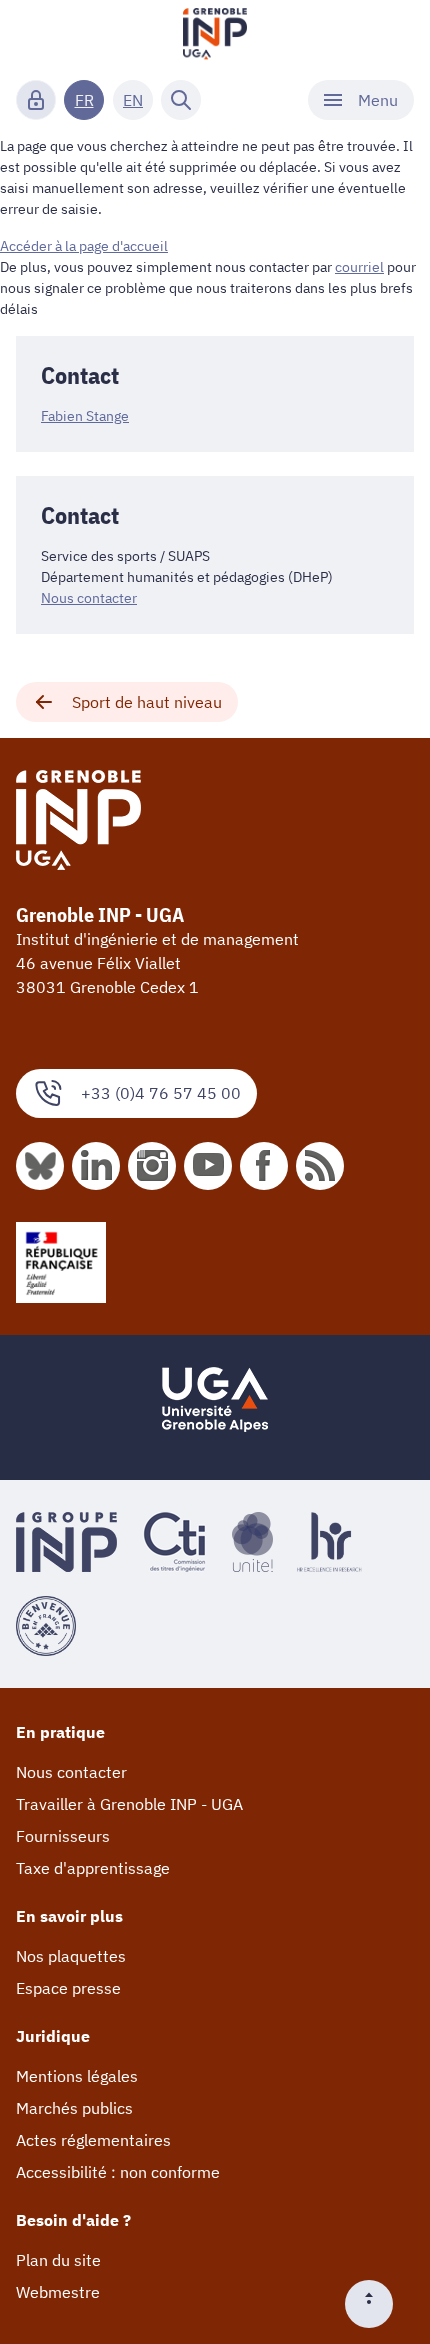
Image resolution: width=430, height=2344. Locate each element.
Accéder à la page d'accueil (84, 246)
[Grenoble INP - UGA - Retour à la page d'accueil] (215, 36)
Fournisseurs (63, 1836)
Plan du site (58, 2260)
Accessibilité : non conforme (118, 2172)
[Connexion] (36, 100)
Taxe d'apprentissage (93, 1868)
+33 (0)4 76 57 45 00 (161, 1093)
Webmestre (58, 2292)
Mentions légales (77, 2076)
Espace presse (68, 1988)
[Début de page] (377, 2304)
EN (133, 100)
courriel (359, 267)
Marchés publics (74, 2108)
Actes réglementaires (93, 2140)
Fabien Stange (85, 416)
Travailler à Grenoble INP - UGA (129, 1804)
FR (84, 100)
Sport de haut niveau (147, 702)
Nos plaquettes (71, 1956)
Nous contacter (89, 598)
